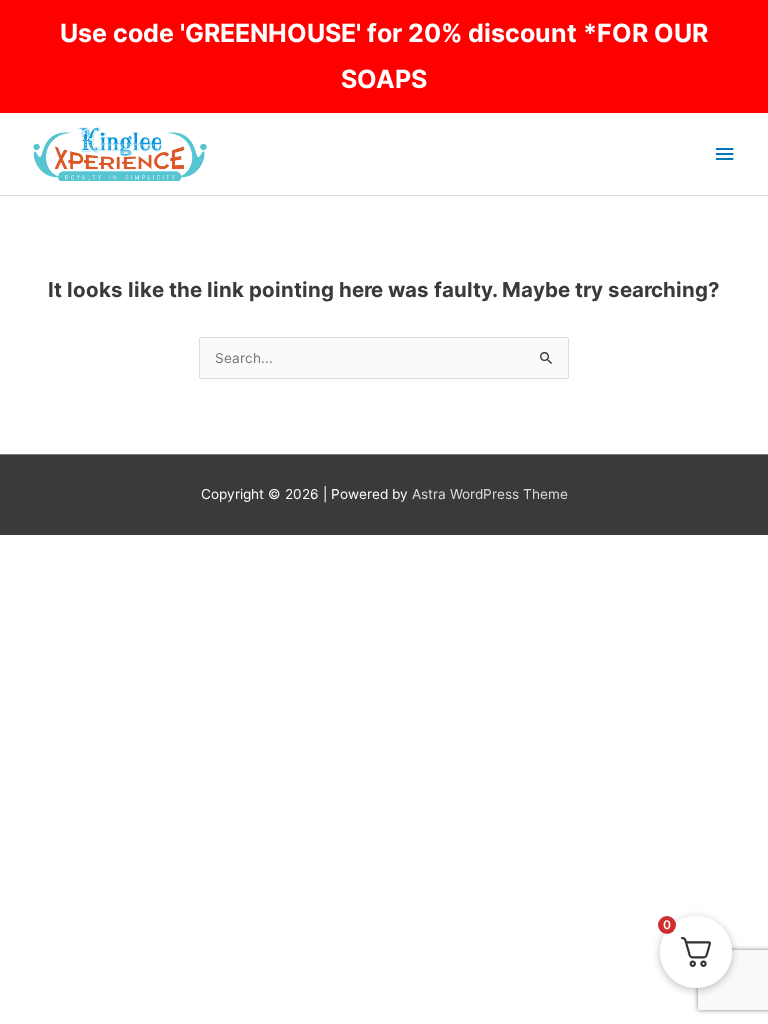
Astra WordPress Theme (490, 494)
